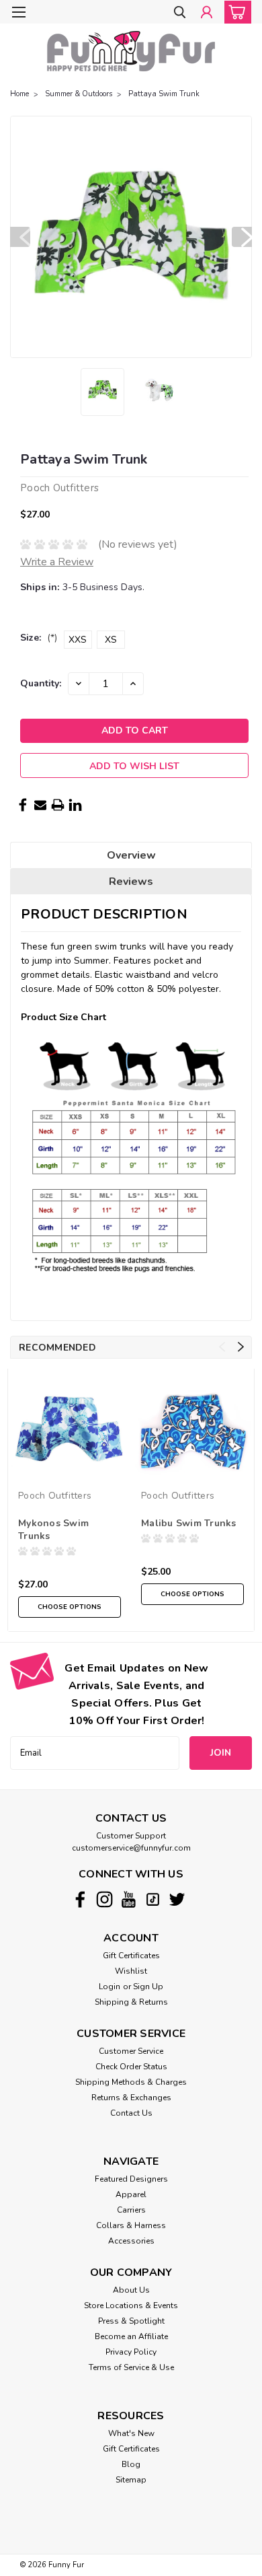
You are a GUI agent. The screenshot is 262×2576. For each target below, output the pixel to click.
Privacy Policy (131, 2352)
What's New (131, 2433)
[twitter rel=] (177, 1899)
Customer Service (131, 2051)
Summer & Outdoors (79, 94)
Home (19, 94)
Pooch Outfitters (55, 1496)
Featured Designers (131, 2179)
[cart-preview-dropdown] (235, 12)
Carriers (131, 2210)
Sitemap (131, 2480)
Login (110, 1987)
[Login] (207, 13)
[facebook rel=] (80, 1899)
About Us (131, 2290)
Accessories (131, 2241)
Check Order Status (131, 2067)
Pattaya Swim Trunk (164, 94)
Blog (131, 2464)
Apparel (131, 2194)
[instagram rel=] (104, 1899)
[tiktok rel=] (153, 1899)
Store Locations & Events (131, 2305)
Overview (131, 855)
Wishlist (131, 1971)
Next (242, 237)
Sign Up (148, 1987)
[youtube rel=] (129, 1899)
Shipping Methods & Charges (131, 2082)
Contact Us (131, 2113)
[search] (180, 13)
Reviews (131, 882)
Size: (39, 638)
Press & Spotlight (131, 2321)
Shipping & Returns (131, 2002)
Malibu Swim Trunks (189, 1523)
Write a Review (57, 562)
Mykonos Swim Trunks (53, 1530)
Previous (20, 237)
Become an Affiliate (131, 2336)
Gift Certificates (131, 1956)
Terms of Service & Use (131, 2367)
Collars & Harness (131, 2225)
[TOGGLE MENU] (18, 12)
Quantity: (41, 683)
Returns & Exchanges (131, 2098)
